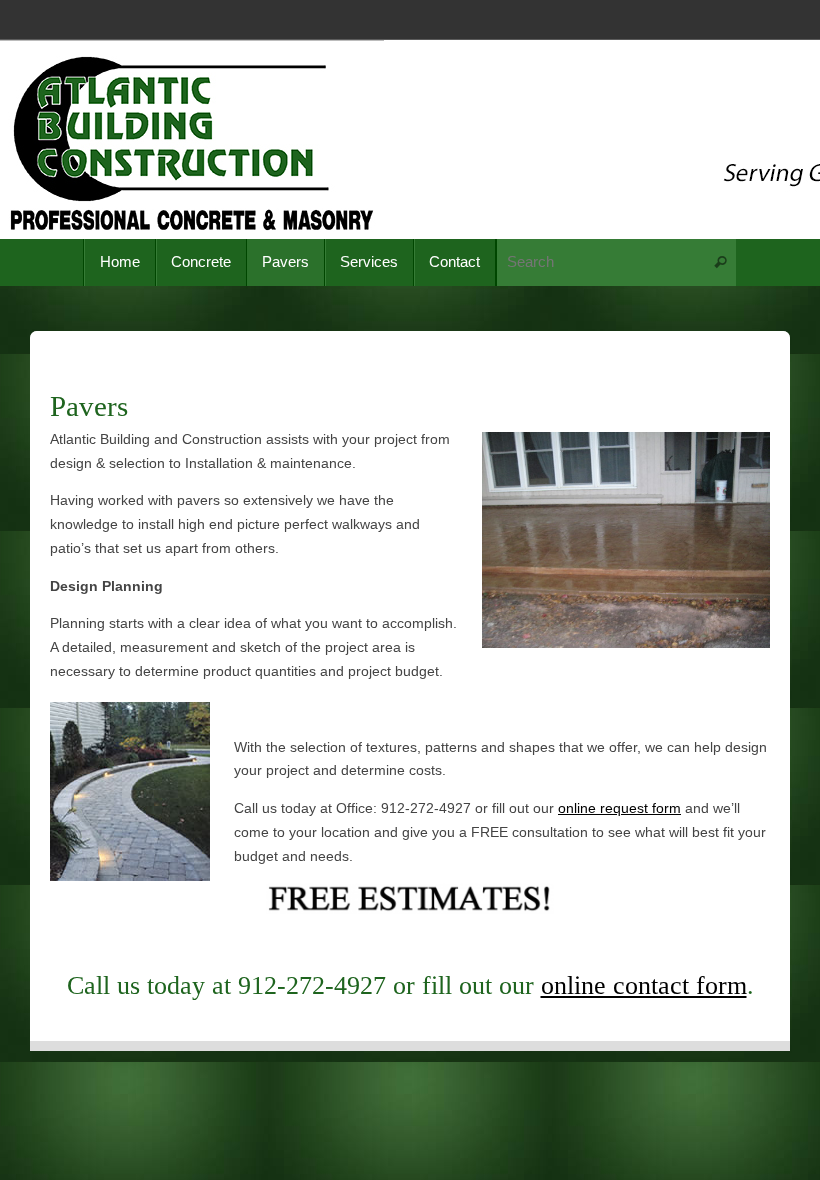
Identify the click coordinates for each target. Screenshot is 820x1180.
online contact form (644, 985)
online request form (619, 808)
